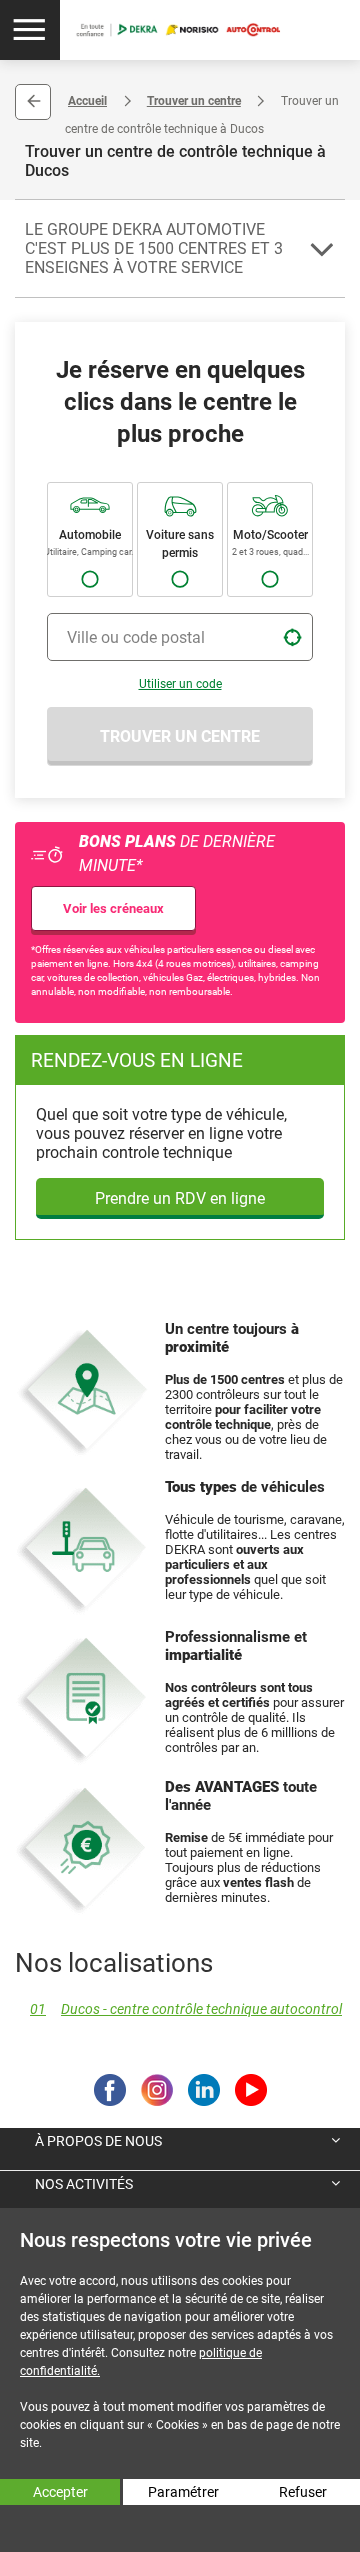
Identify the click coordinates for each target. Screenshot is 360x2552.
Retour (33, 102)
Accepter (60, 2492)
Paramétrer (183, 2492)
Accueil (87, 101)
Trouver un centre (194, 101)
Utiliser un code (180, 684)
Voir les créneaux (113, 908)
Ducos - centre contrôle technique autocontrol (186, 2009)
